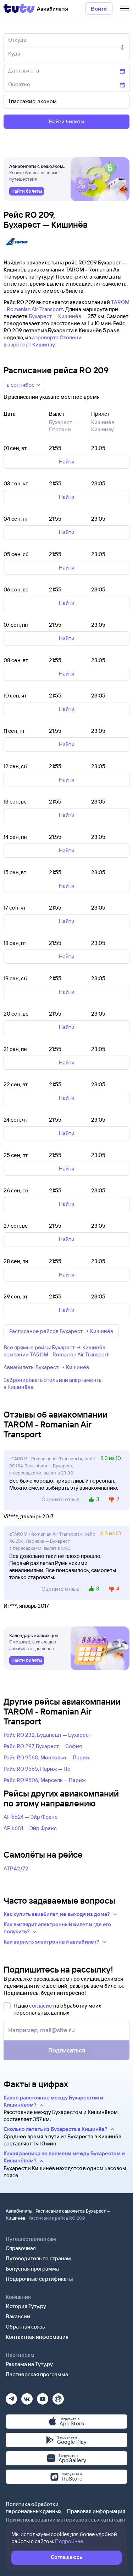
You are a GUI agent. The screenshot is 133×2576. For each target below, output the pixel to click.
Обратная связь (25, 2327)
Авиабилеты (19, 2211)
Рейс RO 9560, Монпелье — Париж (47, 1757)
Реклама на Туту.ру (29, 2364)
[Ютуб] (43, 2397)
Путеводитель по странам (38, 2258)
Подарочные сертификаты (39, 2279)
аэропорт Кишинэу (31, 344)
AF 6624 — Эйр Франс (31, 1817)
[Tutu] (19, 8)
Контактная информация (37, 2337)
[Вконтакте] (27, 2397)
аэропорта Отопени (57, 337)
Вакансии (18, 2316)
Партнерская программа (37, 2374)
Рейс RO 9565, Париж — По (37, 1769)
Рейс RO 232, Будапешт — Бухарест (47, 1735)
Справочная (21, 2248)
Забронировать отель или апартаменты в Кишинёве (53, 1383)
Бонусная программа (32, 2269)
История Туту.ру (26, 2306)
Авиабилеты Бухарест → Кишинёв (46, 1367)
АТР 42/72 (16, 1868)
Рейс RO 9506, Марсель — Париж (45, 1780)
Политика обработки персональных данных (34, 2508)
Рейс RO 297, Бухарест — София (43, 1746)
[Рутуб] (58, 2397)
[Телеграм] (11, 2397)
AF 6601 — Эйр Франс (30, 1828)
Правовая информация (96, 2511)
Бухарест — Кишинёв (55, 316)
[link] (27, 191)
